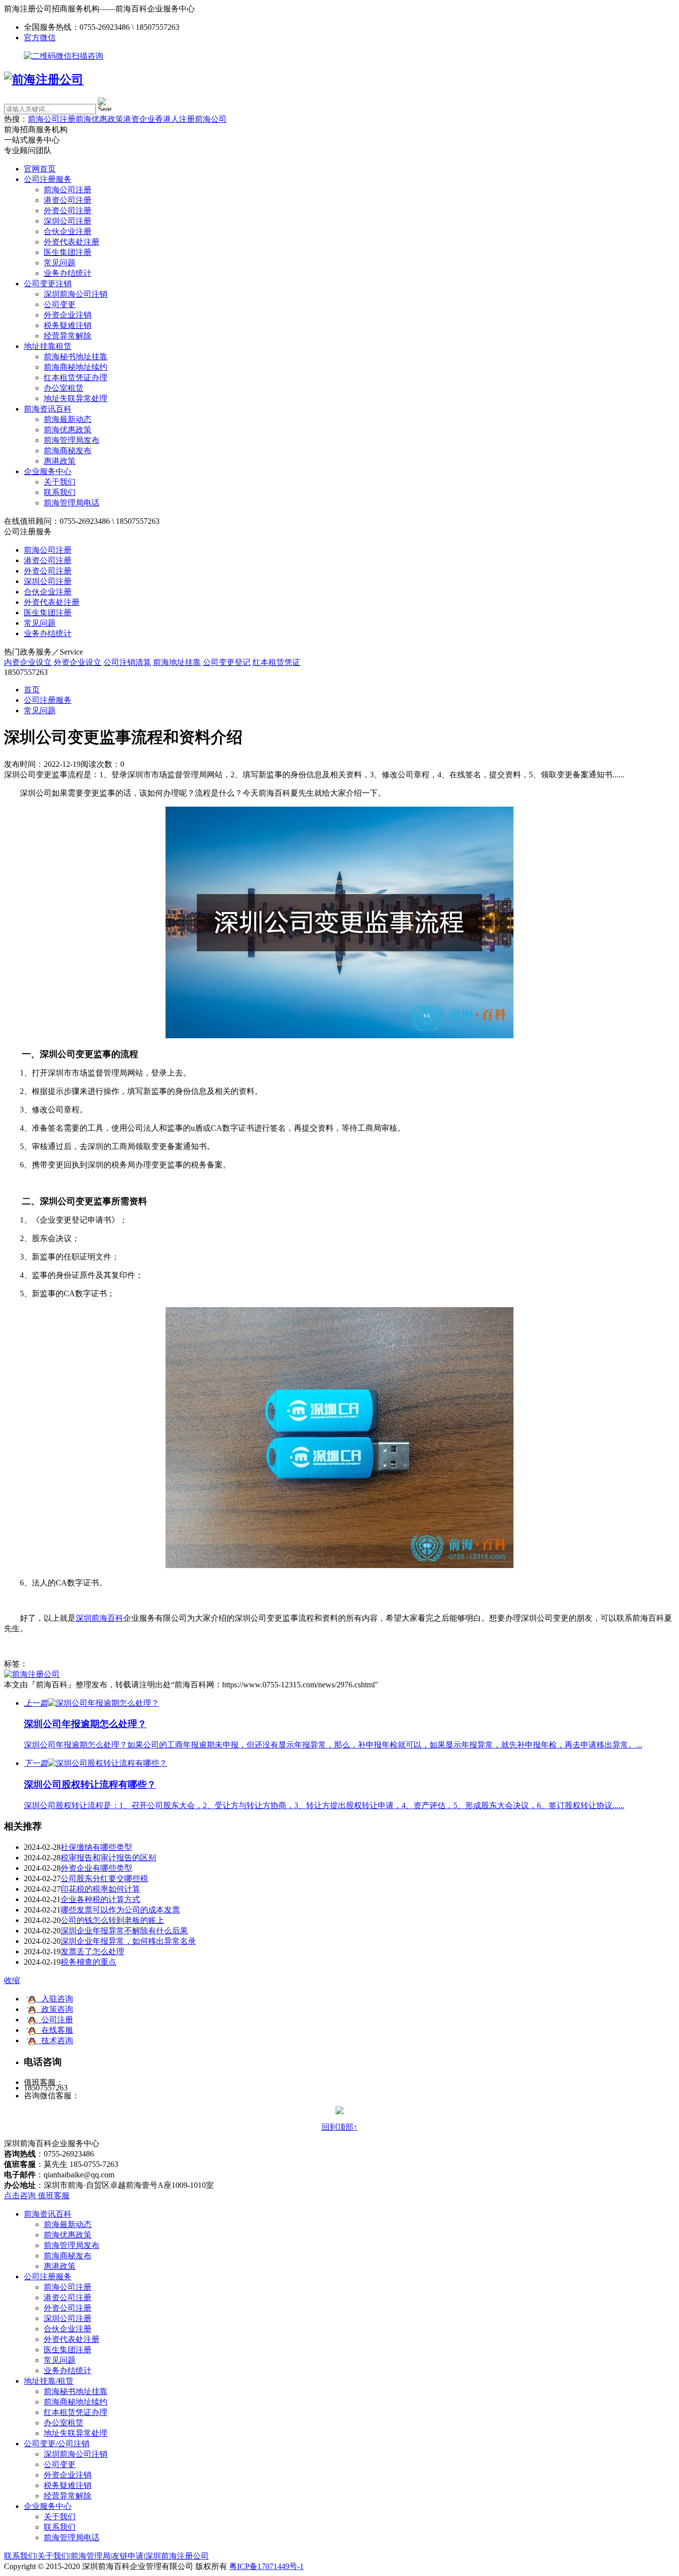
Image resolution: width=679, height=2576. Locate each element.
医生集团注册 (68, 252)
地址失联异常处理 (76, 398)
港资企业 (139, 119)
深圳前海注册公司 (177, 2556)
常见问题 (60, 263)
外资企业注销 (68, 315)
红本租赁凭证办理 (76, 377)
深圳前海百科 (99, 1618)
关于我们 (60, 482)
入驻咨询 (54, 1999)
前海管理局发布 (72, 440)
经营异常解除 (68, 336)
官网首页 (40, 169)
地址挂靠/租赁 (49, 2381)
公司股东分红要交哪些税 (104, 1878)
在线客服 (54, 2030)
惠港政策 (60, 461)
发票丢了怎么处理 (92, 1952)
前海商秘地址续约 (76, 367)
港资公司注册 (68, 200)
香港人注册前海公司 (191, 119)
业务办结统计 (68, 273)
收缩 (12, 1980)
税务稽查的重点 (88, 1962)
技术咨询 (54, 2040)
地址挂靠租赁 (48, 346)
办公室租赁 (64, 388)
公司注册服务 (48, 179)
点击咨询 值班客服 (37, 2196)
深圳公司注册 (68, 221)
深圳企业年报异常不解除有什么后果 (124, 1931)
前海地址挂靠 (177, 662)
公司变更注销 (48, 284)
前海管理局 (90, 2556)
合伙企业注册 (68, 231)
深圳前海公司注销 (76, 294)
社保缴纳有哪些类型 (96, 1847)
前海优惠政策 (99, 119)
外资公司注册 (68, 210)
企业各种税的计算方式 (100, 1899)
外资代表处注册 (72, 242)
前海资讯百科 (48, 409)
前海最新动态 (68, 419)
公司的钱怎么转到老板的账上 (112, 1920)
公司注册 (54, 2020)
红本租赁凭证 (276, 662)
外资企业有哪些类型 (96, 1868)
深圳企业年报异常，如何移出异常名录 (128, 1941)
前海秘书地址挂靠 (76, 357)
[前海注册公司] (32, 1674)
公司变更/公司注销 (57, 2444)
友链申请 (128, 2556)
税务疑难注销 (68, 325)
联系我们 (60, 492)
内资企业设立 (28, 662)
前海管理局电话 (72, 503)
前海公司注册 (52, 119)
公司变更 (60, 304)
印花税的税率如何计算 (100, 1889)
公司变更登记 (227, 662)
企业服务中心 (48, 471)
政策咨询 (54, 2009)
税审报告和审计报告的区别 (108, 1858)
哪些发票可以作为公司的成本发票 (120, 1910)
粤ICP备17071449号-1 (266, 2566)
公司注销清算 (127, 662)
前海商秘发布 (68, 451)
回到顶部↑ (339, 2127)
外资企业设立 (78, 662)
